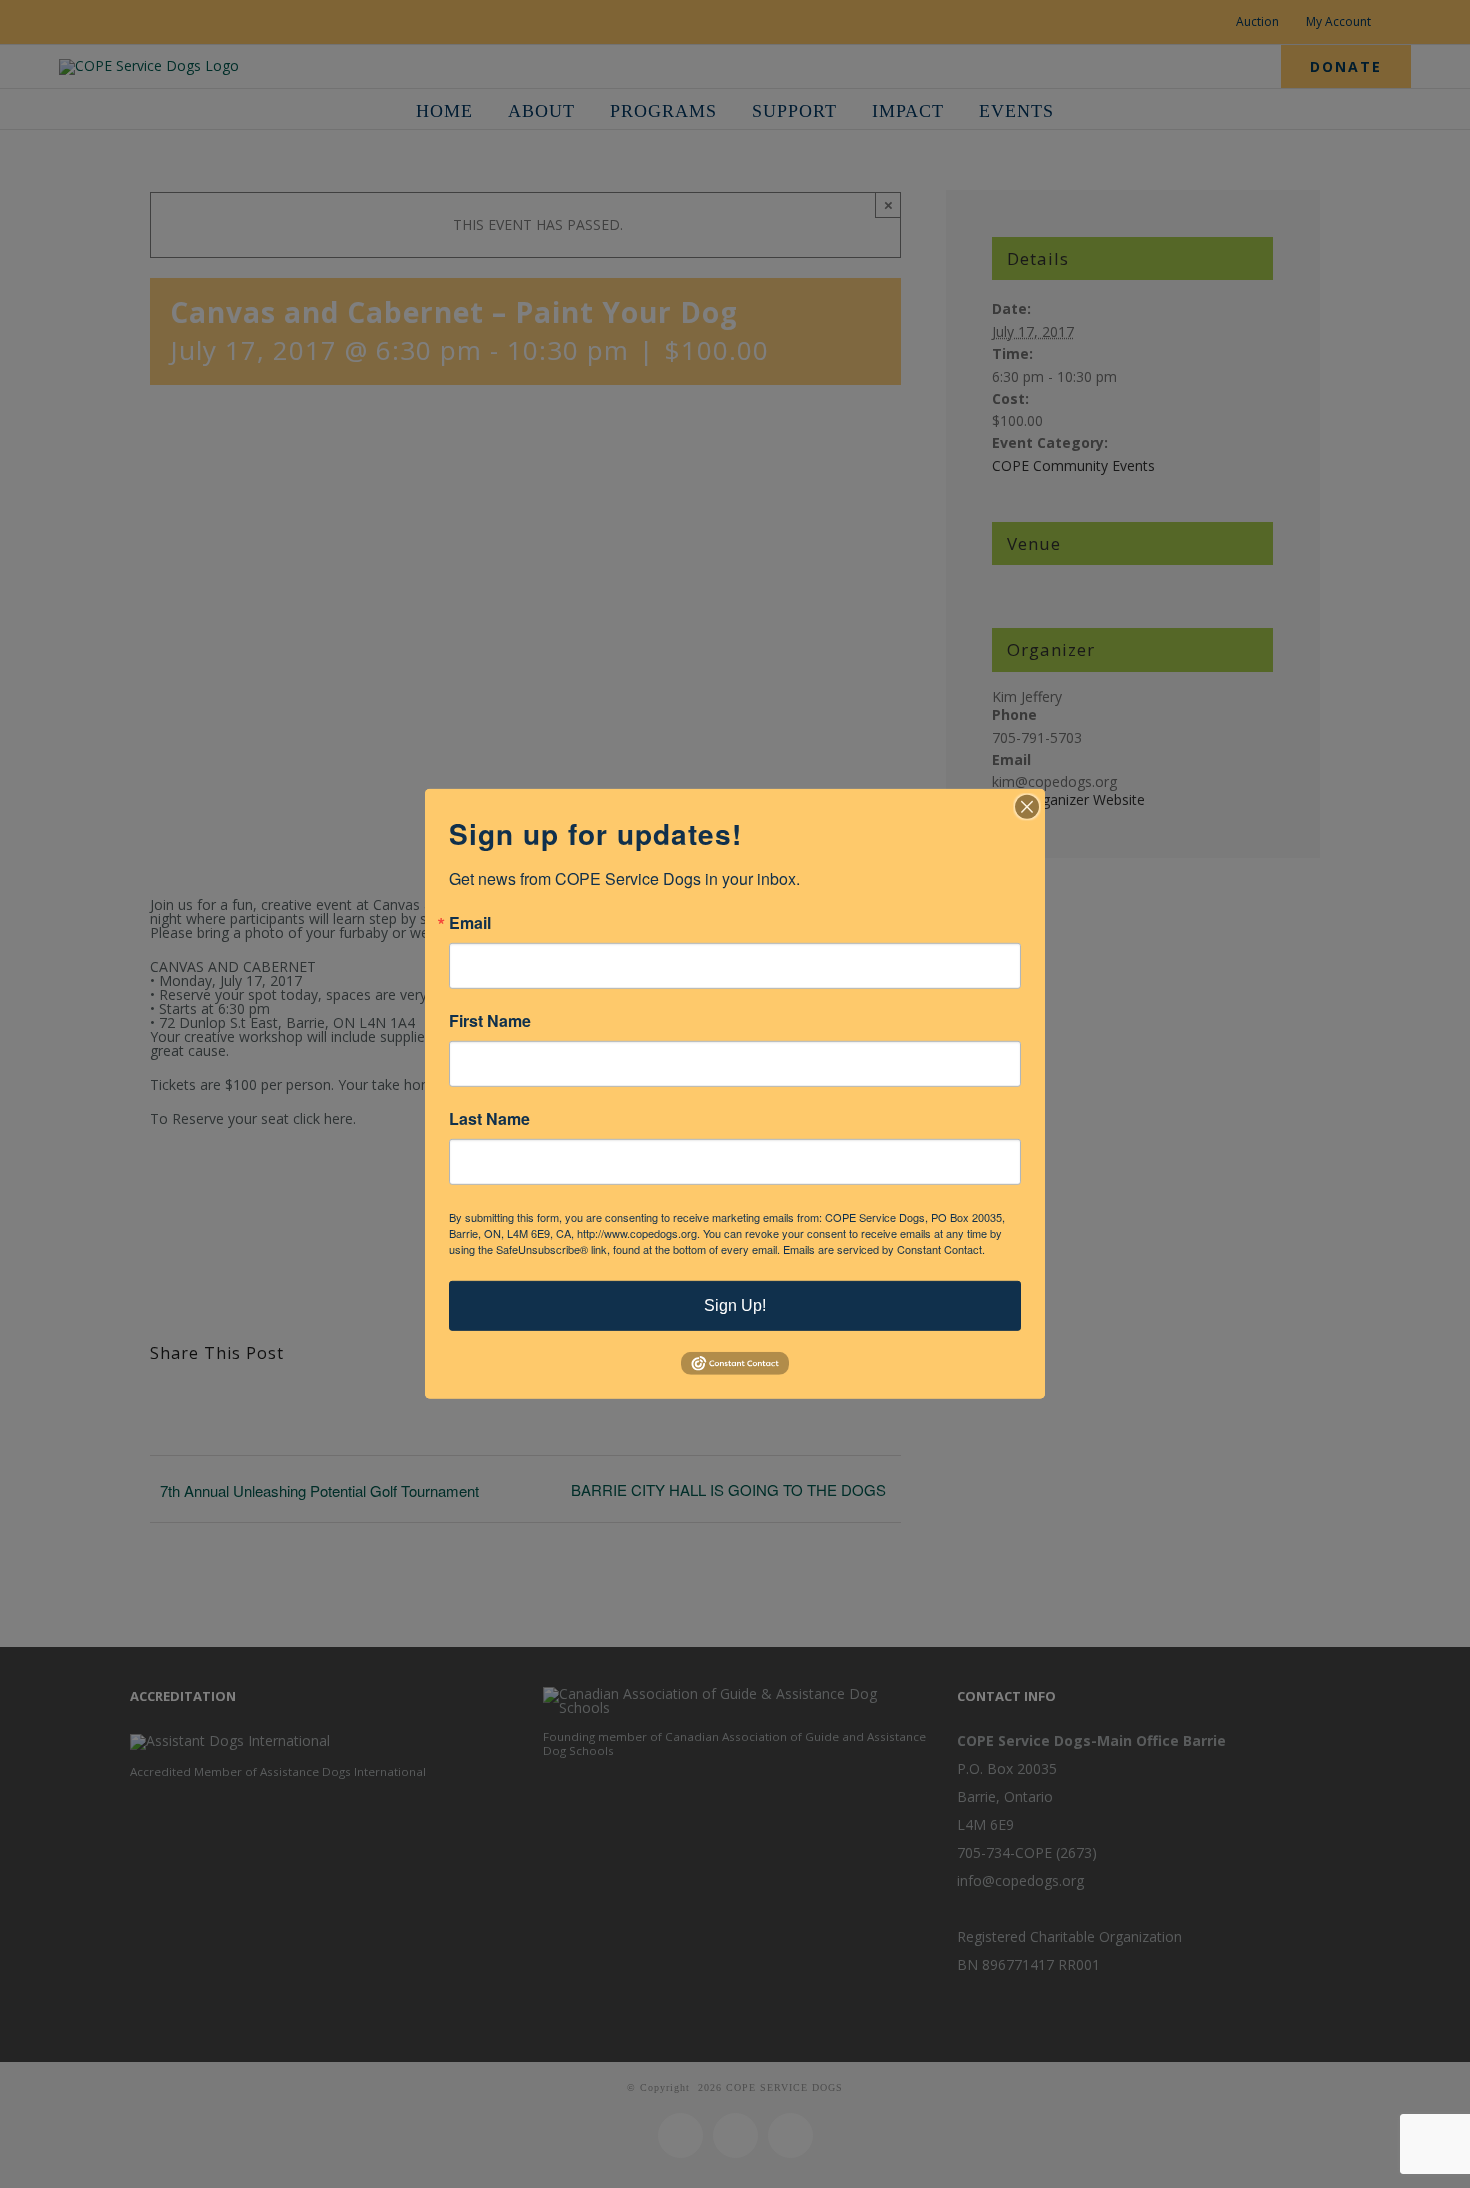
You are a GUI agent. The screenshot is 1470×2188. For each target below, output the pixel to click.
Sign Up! (735, 1305)
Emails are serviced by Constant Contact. (884, 1249)
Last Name (489, 1119)
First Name (490, 1021)
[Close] (1027, 807)
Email (470, 923)
